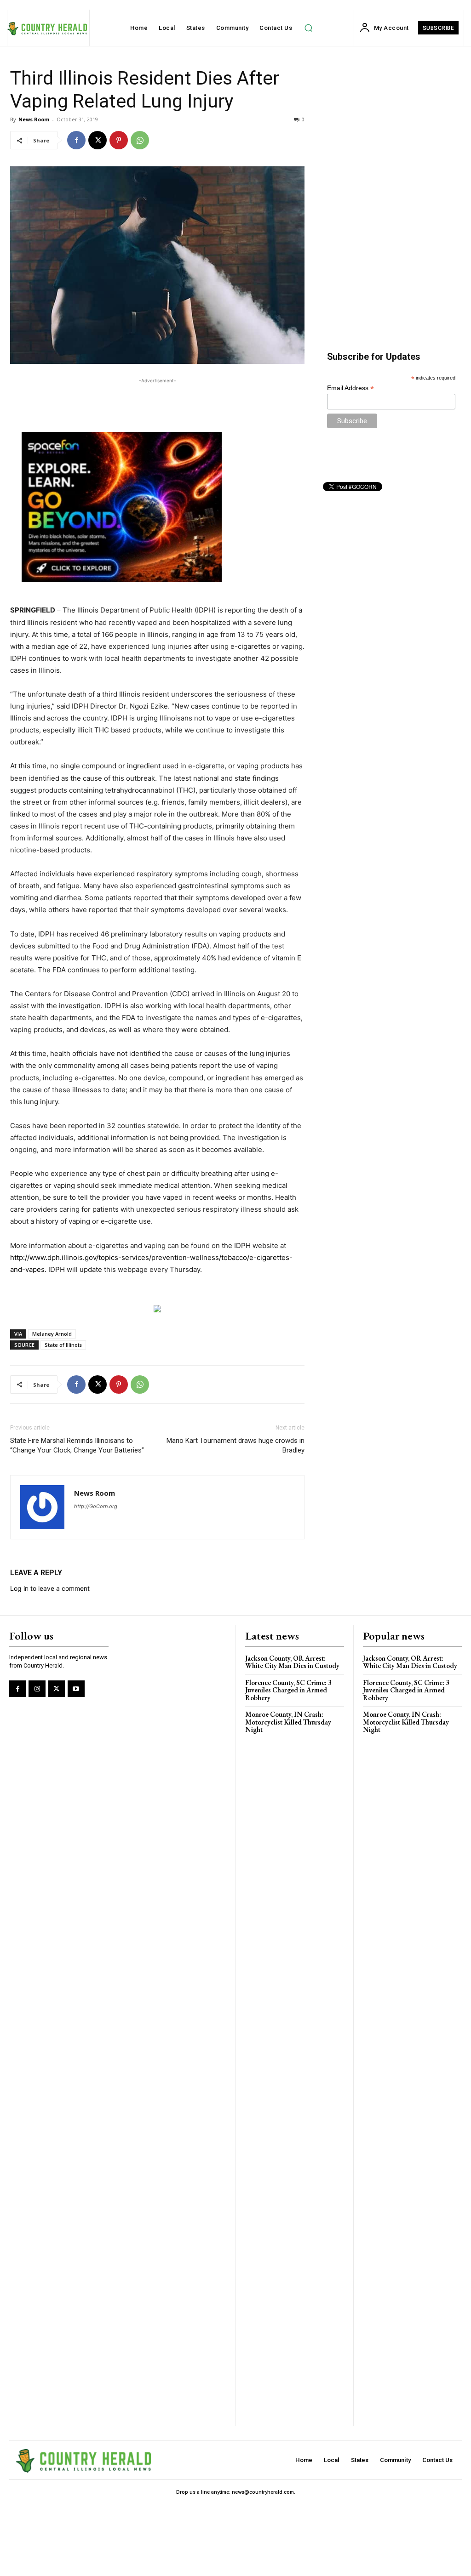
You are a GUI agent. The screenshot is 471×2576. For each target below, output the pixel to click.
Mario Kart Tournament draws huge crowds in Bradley (235, 1445)
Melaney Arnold (52, 1334)
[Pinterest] (119, 140)
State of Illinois (63, 1345)
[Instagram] (37, 1689)
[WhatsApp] (140, 140)
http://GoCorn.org (96, 1506)
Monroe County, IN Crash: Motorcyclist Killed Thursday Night (288, 1722)
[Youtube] (76, 1689)
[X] (98, 140)
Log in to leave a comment (50, 1588)
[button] (308, 28)
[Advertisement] (157, 399)
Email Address (350, 388)
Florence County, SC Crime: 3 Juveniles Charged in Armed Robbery (288, 1690)
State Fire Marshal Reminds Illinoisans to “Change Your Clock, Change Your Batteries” (77, 1445)
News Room (34, 119)
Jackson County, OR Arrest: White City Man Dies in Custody (292, 1662)
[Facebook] (76, 140)
